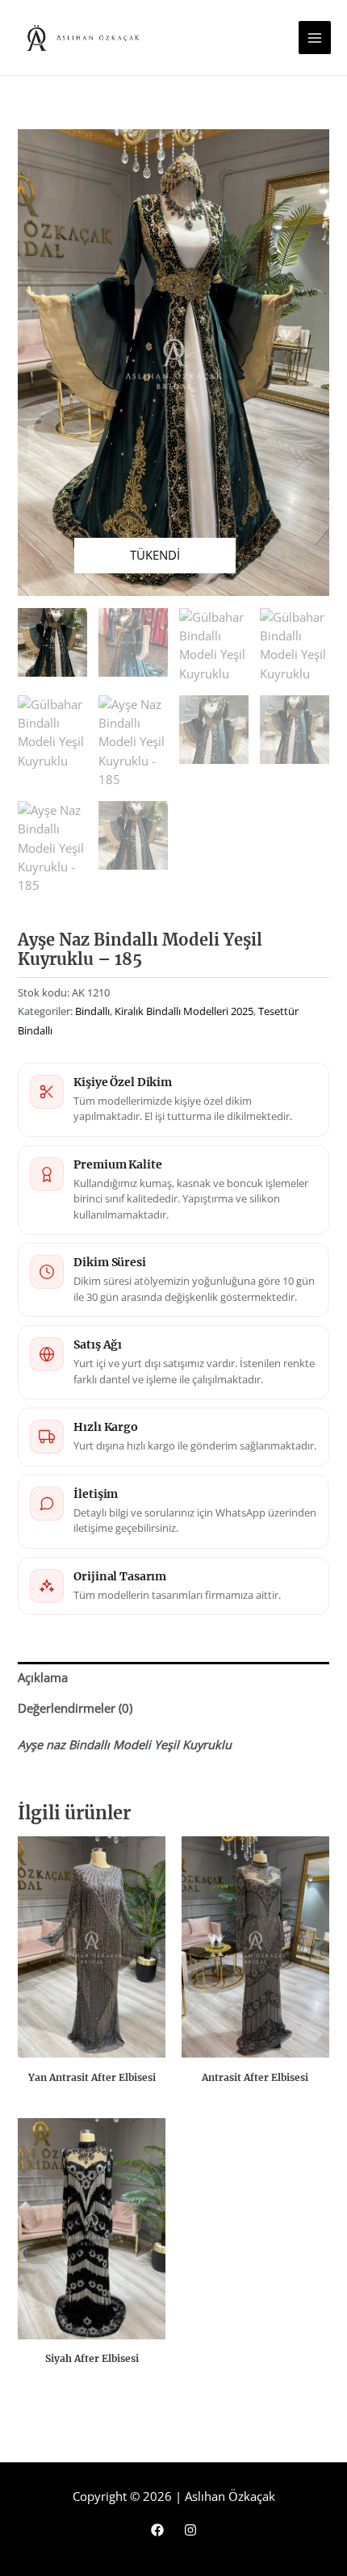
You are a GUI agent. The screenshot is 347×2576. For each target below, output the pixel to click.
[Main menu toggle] (315, 37)
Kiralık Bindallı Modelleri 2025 (184, 1011)
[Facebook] (157, 2530)
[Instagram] (190, 2530)
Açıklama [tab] (43, 1677)
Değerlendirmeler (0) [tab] (75, 1708)
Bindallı (92, 1011)
